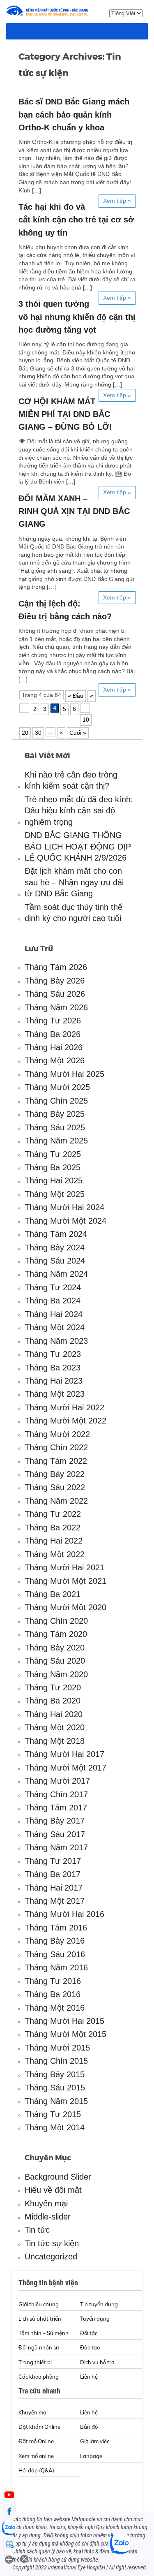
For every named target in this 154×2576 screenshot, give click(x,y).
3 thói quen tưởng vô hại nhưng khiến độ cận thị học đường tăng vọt (77, 317)
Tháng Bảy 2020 (55, 1648)
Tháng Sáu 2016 (55, 1954)
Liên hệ (89, 2377)
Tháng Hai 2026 (54, 1047)
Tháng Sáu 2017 (55, 1834)
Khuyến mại (46, 2203)
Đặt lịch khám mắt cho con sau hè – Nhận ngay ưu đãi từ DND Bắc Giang (74, 882)
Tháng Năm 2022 (56, 1501)
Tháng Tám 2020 (56, 1634)
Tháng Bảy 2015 (55, 2074)
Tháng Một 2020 (55, 1727)
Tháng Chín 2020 (56, 1621)
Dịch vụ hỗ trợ (97, 2362)
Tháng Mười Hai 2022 (64, 1407)
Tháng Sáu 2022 (55, 1487)
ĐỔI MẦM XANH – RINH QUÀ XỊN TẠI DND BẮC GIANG (74, 511)
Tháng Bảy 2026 (55, 981)
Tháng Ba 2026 (53, 1034)
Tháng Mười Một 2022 (66, 1421)
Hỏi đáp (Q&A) (36, 2470)
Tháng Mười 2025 (57, 1087)
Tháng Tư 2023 (53, 1354)
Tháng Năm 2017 (56, 1847)
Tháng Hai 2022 (54, 1541)
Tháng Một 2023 (55, 1394)
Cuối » (78, 733)
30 (38, 733)
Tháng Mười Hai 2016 (64, 1914)
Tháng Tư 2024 (53, 1287)
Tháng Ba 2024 (53, 1301)
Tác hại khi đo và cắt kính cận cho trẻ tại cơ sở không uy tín (76, 220)
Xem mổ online (36, 2456)
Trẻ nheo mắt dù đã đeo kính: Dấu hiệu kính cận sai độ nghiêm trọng (79, 811)
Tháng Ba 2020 (53, 1701)
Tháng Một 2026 (55, 1060)
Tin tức (37, 2230)
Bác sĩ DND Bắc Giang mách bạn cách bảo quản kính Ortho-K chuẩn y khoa (74, 114)
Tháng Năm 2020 (56, 1674)
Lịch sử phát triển (40, 2319)
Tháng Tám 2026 (56, 967)
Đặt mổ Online (36, 2441)
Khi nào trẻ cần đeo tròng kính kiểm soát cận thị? (71, 780)
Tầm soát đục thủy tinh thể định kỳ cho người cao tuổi (74, 913)
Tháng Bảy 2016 (55, 1941)
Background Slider (58, 2177)
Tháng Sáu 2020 (55, 1661)
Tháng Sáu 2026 (55, 994)
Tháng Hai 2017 (54, 1888)
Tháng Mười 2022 (57, 1434)
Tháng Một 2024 (55, 1327)
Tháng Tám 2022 (56, 1461)
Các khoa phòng (39, 2377)
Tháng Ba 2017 (53, 1874)
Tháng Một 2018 (55, 1741)
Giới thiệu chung (39, 2304)
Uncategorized (51, 2257)
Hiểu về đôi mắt (53, 2190)
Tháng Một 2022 (55, 1554)
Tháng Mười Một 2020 (66, 1607)
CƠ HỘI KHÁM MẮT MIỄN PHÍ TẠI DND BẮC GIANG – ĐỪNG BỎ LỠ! (65, 414)
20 (25, 733)
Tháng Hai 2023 (54, 1381)
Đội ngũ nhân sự (39, 2347)
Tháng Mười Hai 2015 (64, 2021)
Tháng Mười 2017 (57, 1781)
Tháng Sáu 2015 (55, 2088)
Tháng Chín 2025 (56, 1101)
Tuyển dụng (95, 2319)
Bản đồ (89, 2427)
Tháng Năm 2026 (56, 1007)
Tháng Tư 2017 (53, 1861)
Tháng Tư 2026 (53, 1021)
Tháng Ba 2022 (53, 1528)
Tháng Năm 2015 (56, 2101)
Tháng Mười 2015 (57, 2048)
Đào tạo (90, 2347)
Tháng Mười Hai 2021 (64, 1567)
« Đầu (76, 696)
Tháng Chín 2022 (56, 1447)
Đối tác (89, 2333)
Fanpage (91, 2456)
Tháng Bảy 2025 (55, 1114)
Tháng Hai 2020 (54, 1714)
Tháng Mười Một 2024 (66, 1221)
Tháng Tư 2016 (53, 1981)
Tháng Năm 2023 (56, 1341)
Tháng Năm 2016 (56, 1967)
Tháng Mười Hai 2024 (64, 1207)
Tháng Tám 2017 (56, 1808)
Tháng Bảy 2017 (55, 1821)
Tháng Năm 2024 (56, 1274)
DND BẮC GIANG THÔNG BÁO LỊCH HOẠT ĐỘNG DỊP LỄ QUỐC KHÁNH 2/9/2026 (78, 846)
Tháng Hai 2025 (54, 1180)
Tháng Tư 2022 (53, 1514)
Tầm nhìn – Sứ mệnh (44, 2333)
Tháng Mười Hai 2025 (64, 1074)
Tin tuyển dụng (99, 2304)
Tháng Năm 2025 (56, 1141)
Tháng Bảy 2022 (55, 1474)
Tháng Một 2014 (55, 2127)
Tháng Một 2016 (55, 2008)
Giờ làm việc (95, 2441)
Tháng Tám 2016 (56, 1928)
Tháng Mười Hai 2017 (64, 1754)
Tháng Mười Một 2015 (66, 2034)
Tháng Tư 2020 (53, 1687)
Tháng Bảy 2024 (55, 1247)
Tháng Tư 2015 (53, 2114)
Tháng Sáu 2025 (55, 1127)
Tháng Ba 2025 (53, 1167)
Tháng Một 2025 (55, 1194)
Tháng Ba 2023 (53, 1368)
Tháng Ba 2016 (53, 1994)
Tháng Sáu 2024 (55, 1261)
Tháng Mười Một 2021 (66, 1581)
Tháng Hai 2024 (54, 1314)
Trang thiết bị (35, 2362)
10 (86, 720)
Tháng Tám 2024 (56, 1234)
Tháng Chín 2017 (56, 1794)
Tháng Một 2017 (55, 1901)
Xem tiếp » (117, 201)
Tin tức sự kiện (52, 2243)
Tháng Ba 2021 (53, 1594)
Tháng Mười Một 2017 (66, 1768)
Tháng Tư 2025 (53, 1154)
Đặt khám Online (39, 2427)
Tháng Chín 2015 (56, 2061)
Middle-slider (48, 2217)
